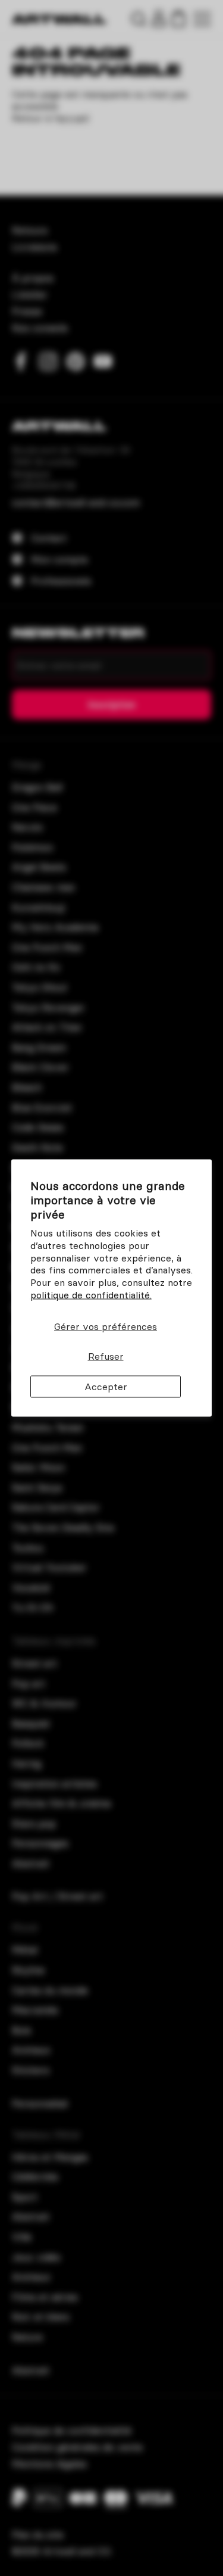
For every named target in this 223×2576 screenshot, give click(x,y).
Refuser (106, 1356)
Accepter (106, 1387)
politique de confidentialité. (91, 1295)
